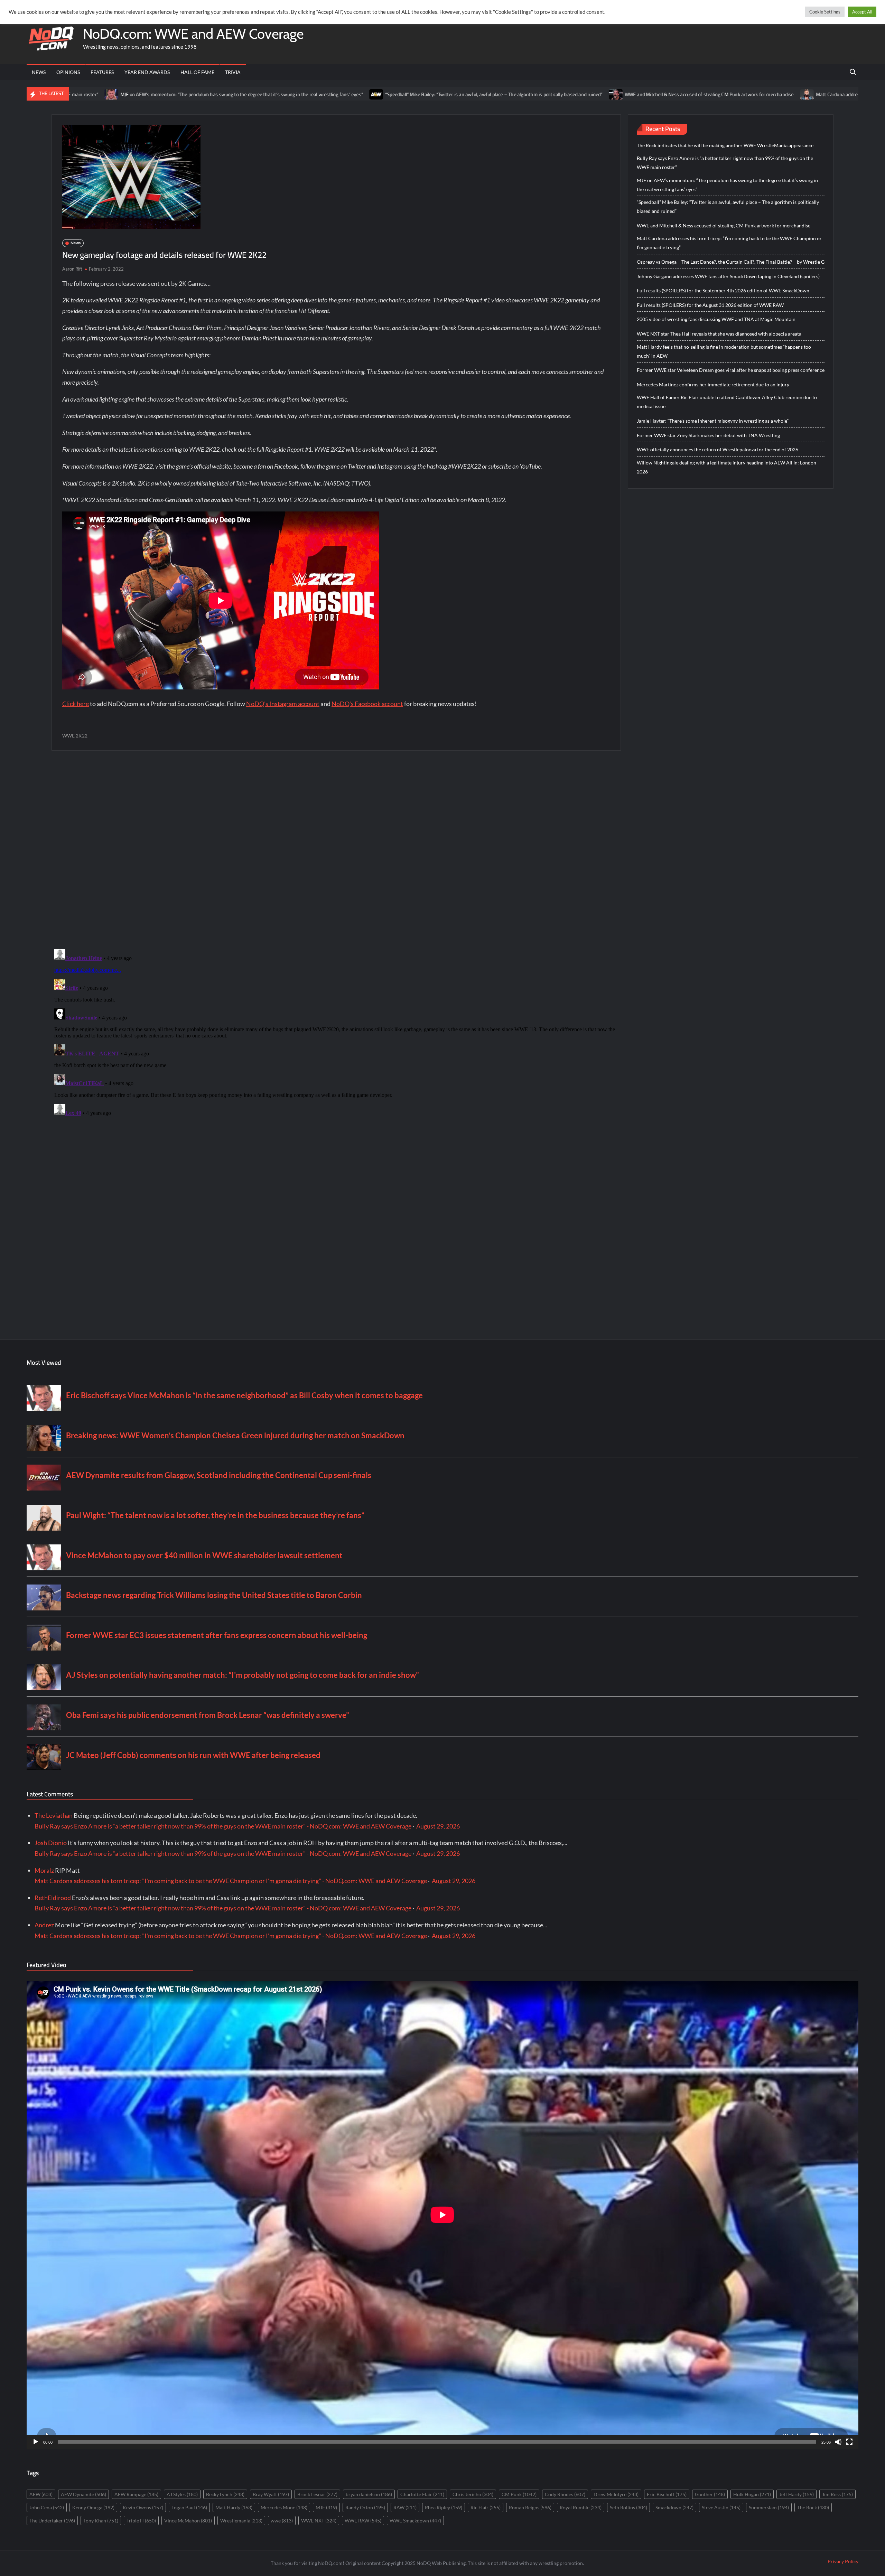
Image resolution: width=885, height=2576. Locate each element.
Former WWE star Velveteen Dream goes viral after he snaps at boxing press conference (731, 370)
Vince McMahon (188, 2521)
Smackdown (674, 2507)
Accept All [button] (862, 12)
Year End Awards (147, 72)
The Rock (813, 2507)
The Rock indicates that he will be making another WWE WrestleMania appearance (725, 145)
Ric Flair (486, 2507)
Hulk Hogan (752, 2494)
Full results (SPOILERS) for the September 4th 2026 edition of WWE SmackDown (723, 290)
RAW (405, 2507)
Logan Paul (189, 2507)
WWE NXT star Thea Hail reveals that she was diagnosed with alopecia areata (719, 334)
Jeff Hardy (796, 2494)
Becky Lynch (225, 2494)
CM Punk (519, 2494)
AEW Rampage (136, 2494)
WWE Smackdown (415, 2521)
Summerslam (769, 2507)
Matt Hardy (234, 2507)
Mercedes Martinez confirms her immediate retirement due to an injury (713, 384)
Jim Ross (837, 2494)
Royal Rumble (581, 2507)
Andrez (44, 1925)
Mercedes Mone (284, 2507)
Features (102, 72)
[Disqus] (336, 1033)
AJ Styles (182, 2494)
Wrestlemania (241, 2521)
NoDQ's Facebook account (367, 704)
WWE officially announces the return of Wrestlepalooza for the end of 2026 (718, 449)
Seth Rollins (628, 2507)
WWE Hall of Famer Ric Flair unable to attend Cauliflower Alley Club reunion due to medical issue (727, 402)
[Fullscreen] (849, 2442)
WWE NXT (319, 2521)
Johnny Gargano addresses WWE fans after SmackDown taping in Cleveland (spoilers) (728, 276)
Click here (76, 704)
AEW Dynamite (83, 2494)
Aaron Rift (72, 269)
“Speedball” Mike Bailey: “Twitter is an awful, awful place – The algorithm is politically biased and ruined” (344, 94)
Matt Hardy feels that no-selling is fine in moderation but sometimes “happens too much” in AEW (724, 351)
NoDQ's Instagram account (283, 704)
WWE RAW (363, 2521)
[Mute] (838, 2442)
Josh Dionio (51, 1843)
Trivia (233, 72)
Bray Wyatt (271, 2494)
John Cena (47, 2507)
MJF (326, 2507)
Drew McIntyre (616, 2494)
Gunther (710, 2494)
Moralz (44, 1870)
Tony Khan (101, 2521)
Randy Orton (365, 2507)
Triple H (141, 2521)
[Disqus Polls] (336, 849)
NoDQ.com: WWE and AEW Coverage (193, 34)
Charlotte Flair (422, 2494)
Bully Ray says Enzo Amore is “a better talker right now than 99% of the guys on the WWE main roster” (725, 163)
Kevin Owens (143, 2507)
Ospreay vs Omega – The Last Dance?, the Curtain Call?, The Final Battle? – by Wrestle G (731, 262)
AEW (41, 2494)
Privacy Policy (843, 2561)
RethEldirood (53, 1898)
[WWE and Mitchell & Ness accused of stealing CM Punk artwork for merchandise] (467, 94)
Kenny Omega (93, 2507)
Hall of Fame (197, 72)
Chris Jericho (473, 2494)
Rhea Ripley (444, 2507)
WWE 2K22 (75, 736)
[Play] (36, 2442)
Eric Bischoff (667, 2494)
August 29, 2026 (438, 1826)
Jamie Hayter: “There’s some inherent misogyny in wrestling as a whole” (713, 421)
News (39, 72)
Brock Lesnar (317, 2494)
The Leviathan (54, 1815)
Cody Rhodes (565, 2494)
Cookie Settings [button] (825, 12)
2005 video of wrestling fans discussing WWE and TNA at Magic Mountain (716, 319)
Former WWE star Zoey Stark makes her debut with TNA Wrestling (708, 435)
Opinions (68, 72)
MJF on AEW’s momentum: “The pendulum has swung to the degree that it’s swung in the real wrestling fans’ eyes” (727, 185)
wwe (282, 2521)
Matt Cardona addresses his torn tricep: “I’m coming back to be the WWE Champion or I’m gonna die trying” (729, 243)
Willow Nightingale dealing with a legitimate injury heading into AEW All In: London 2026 (726, 467)
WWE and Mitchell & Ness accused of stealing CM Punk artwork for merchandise (560, 94)
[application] (442, 2215)
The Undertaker (52, 2521)
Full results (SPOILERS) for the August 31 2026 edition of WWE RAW (710, 305)
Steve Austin (721, 2507)
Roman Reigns (530, 2507)
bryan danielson (369, 2494)
